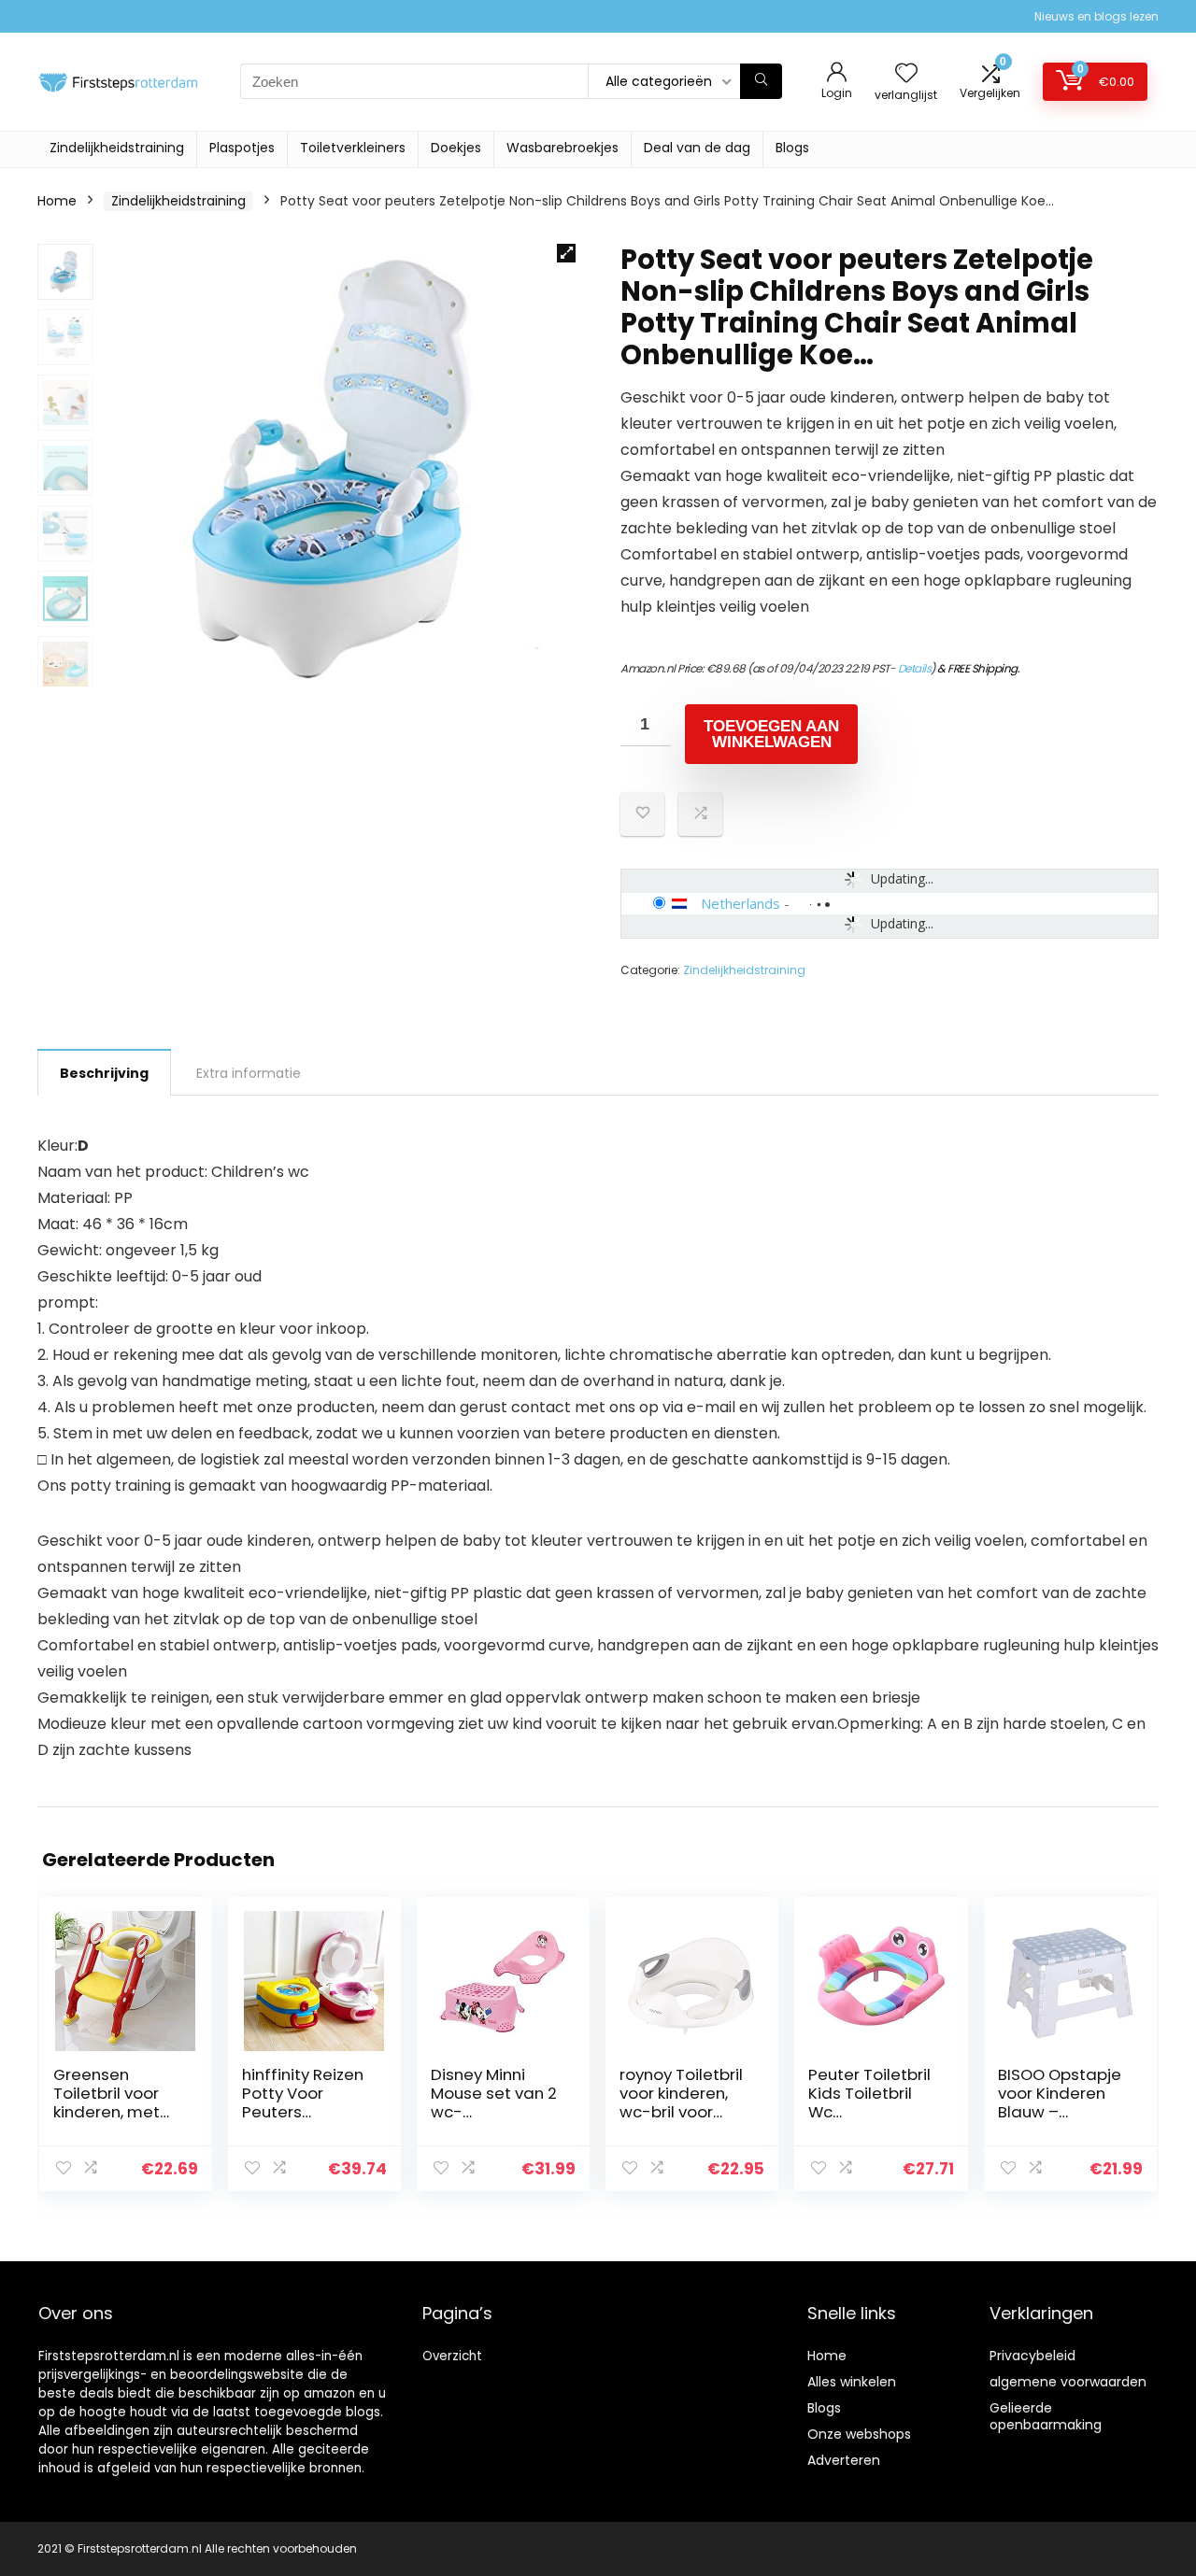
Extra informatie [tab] (249, 1073)
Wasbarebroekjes (562, 148)
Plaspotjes (242, 148)
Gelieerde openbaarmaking (1046, 2416)
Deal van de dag (697, 148)
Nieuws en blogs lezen (1096, 16)
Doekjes (456, 148)
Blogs (792, 148)
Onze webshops (859, 2434)
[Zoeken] (761, 81)
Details (915, 668)
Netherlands (740, 903)
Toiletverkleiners (353, 148)
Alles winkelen (852, 2382)
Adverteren (844, 2460)
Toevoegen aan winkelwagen (771, 734)
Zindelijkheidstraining (117, 148)
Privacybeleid (1032, 2356)
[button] (566, 253)
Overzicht (452, 2356)
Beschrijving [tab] (104, 1073)
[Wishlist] (906, 74)
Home (57, 201)
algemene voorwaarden (1068, 2382)
